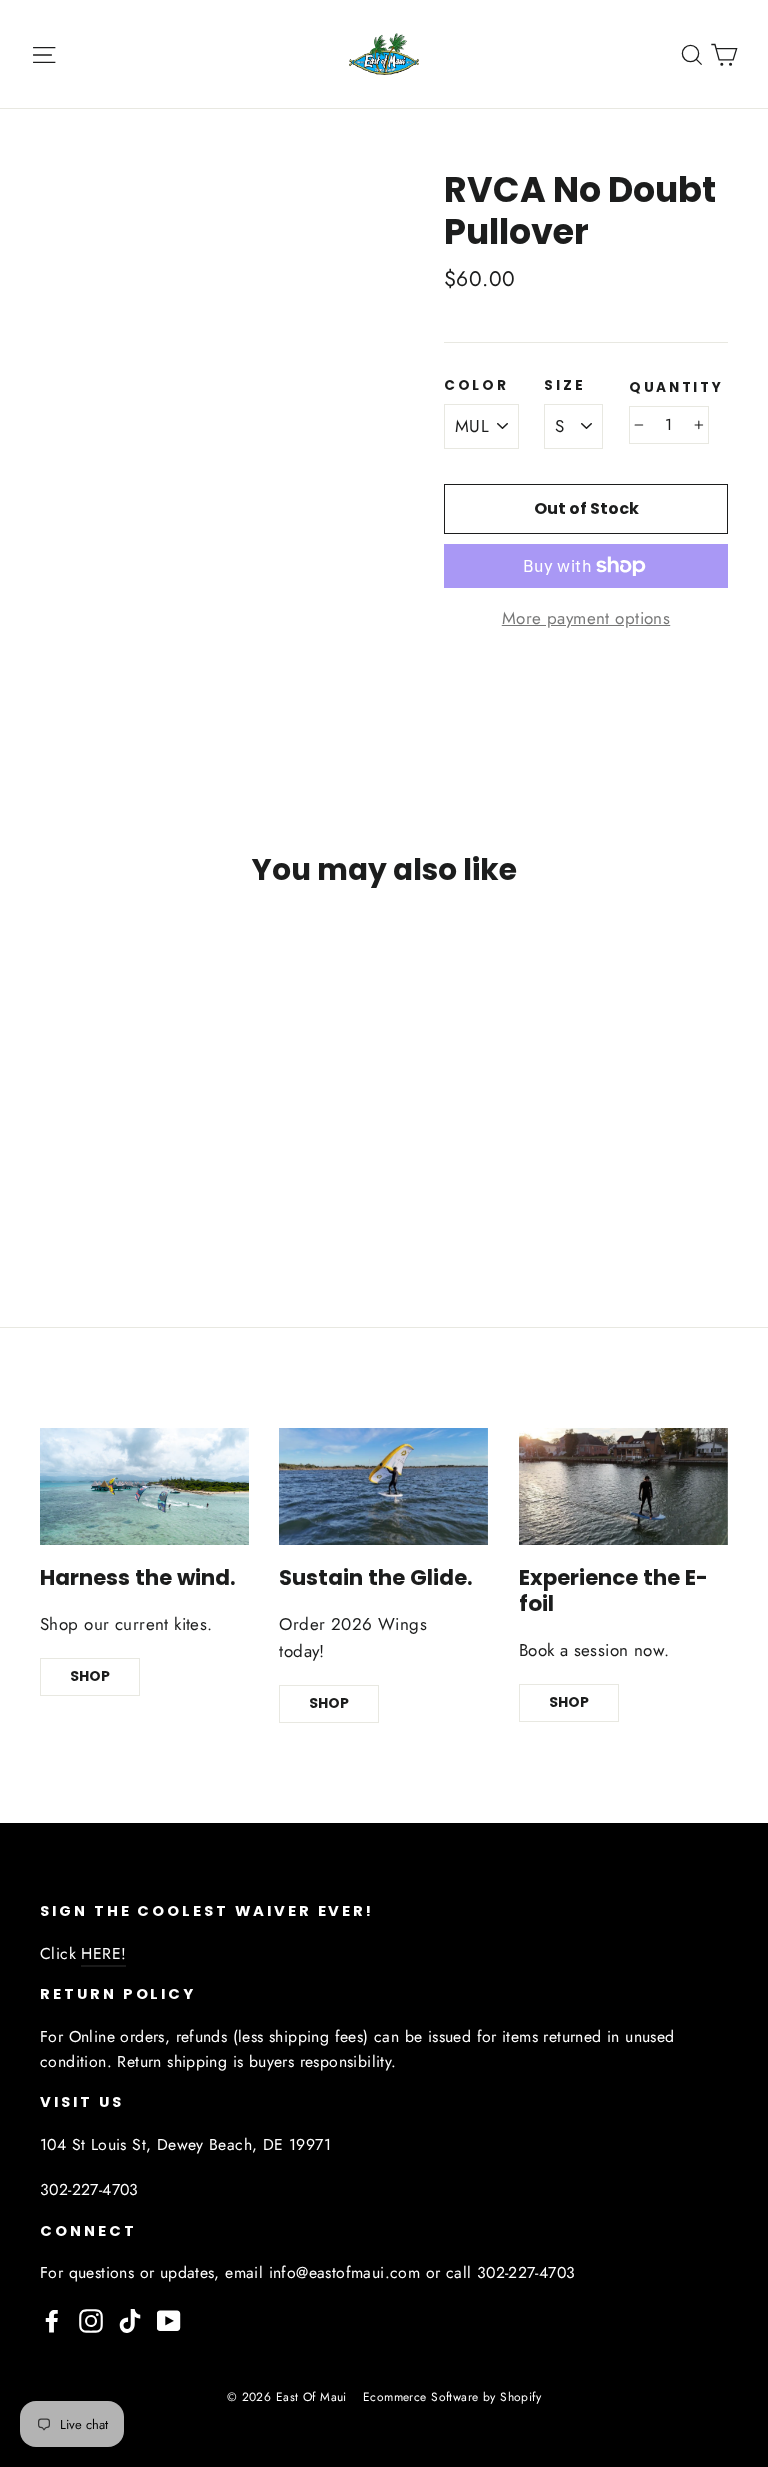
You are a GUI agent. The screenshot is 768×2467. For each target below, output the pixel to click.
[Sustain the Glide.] (383, 1487)
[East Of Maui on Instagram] (91, 2319)
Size (564, 386)
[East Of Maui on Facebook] (52, 2319)
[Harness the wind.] (144, 1487)
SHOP (90, 1676)
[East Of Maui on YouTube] (169, 2319)
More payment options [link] (586, 618)
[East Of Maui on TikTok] (130, 2319)
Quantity (676, 388)
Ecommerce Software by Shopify (452, 2397)
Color (476, 386)
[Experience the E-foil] (623, 1487)
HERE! (103, 1953)
